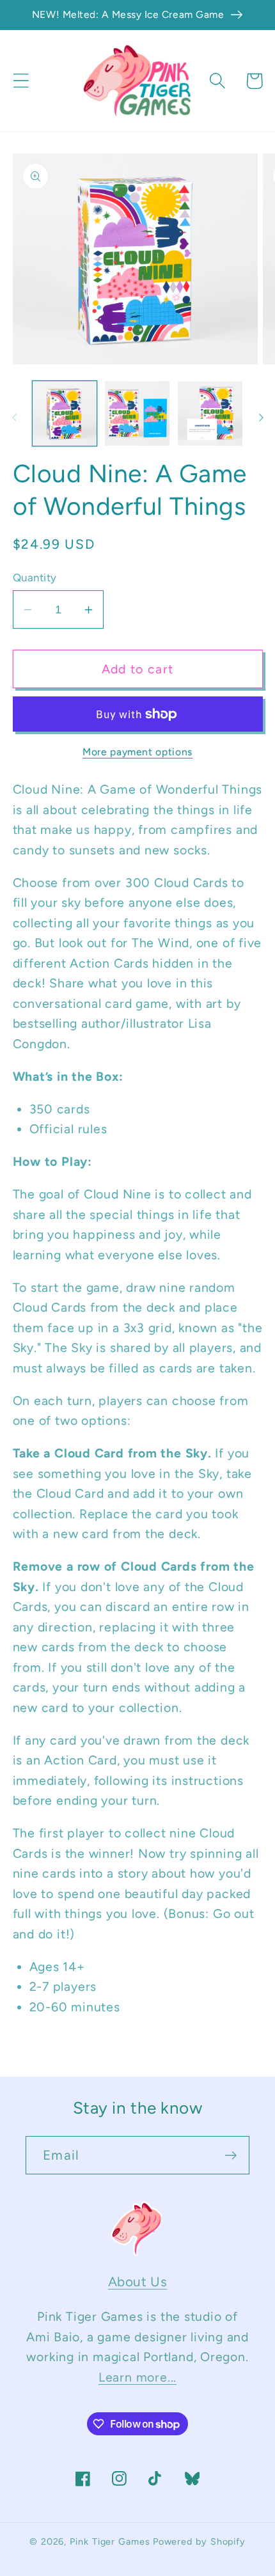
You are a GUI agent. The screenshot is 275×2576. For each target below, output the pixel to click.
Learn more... (137, 2377)
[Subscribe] (231, 2156)
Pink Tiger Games (110, 2541)
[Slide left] (14, 418)
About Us (137, 2281)
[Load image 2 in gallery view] (137, 413)
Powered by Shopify (199, 2541)
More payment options (137, 752)
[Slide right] (261, 418)
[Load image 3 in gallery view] (210, 413)
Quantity (35, 577)
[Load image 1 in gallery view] (65, 413)
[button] (21, 81)
